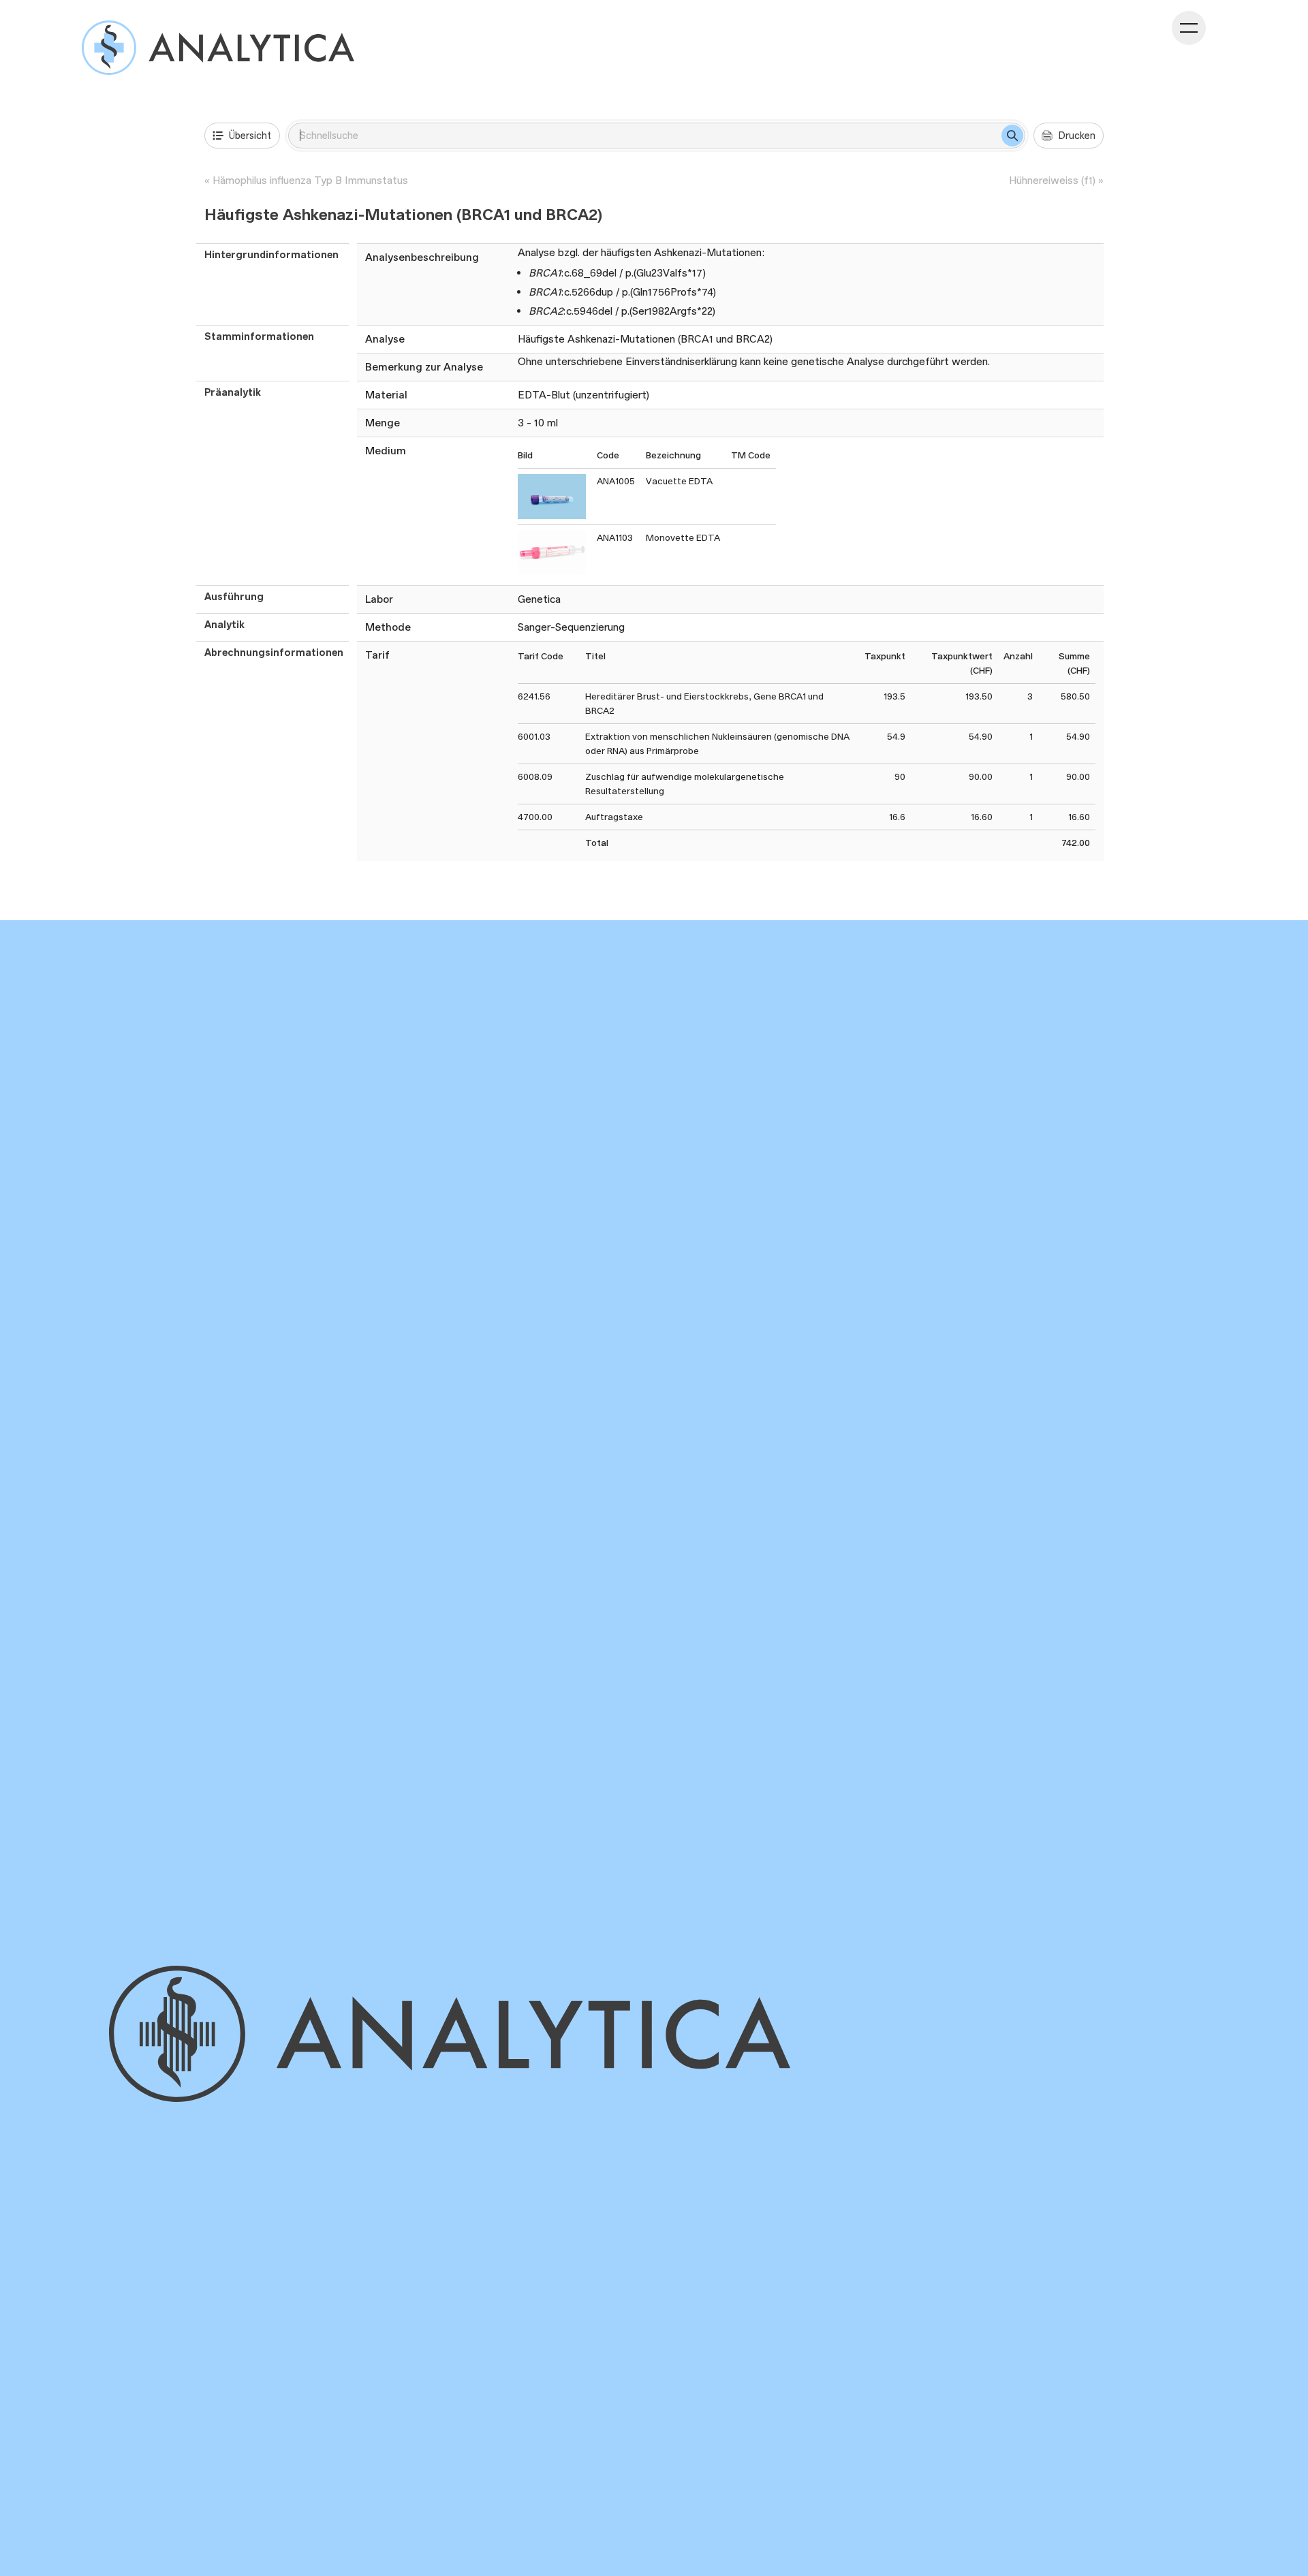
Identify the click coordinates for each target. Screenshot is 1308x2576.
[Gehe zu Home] (513, 2034)
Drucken (1077, 135)
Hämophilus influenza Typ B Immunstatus (310, 180)
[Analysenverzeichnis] (218, 48)
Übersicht (250, 135)
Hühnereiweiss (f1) (1052, 180)
